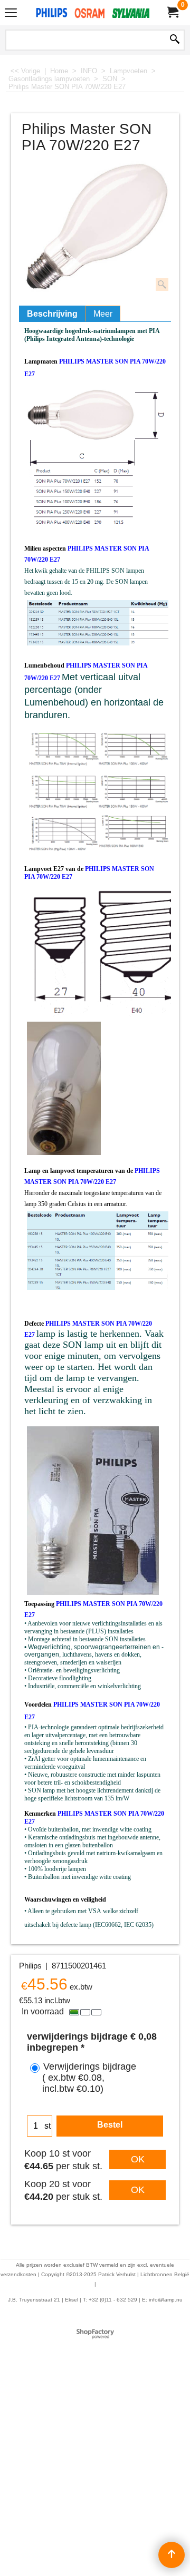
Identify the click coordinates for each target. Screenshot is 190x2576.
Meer (103, 314)
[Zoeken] (175, 40)
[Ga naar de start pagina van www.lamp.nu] (93, 13)
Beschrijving (52, 314)
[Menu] (11, 14)
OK (138, 2159)
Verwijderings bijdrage (89, 2078)
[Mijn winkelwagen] (172, 12)
